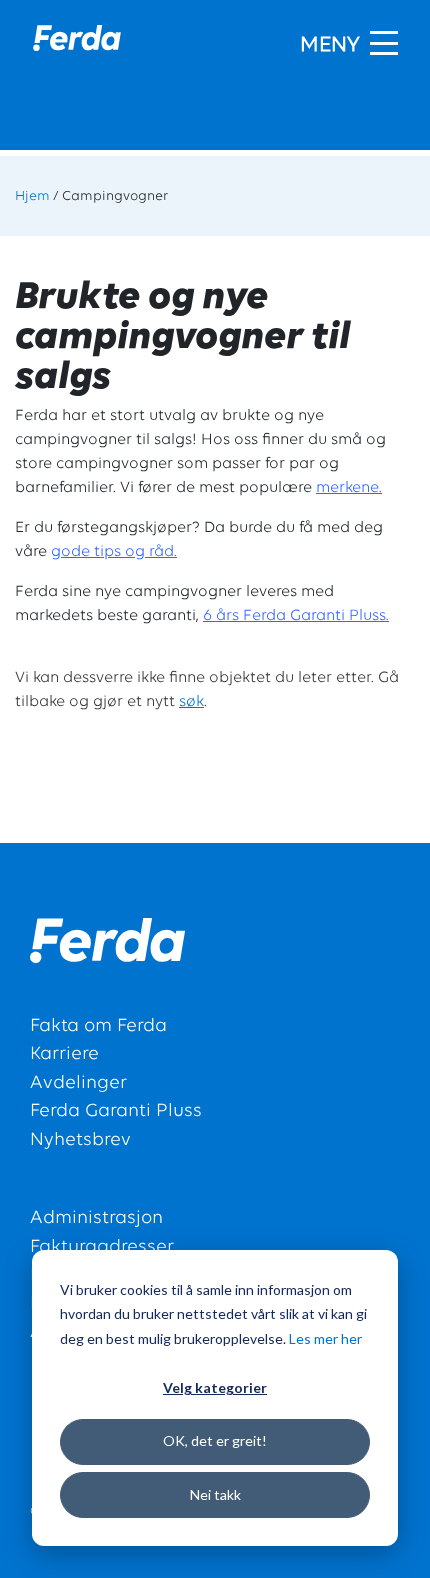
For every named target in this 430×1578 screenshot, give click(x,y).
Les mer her (325, 1338)
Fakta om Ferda (98, 1026)
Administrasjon (96, 1218)
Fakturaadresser (102, 1247)
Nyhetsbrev (80, 1140)
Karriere (64, 1054)
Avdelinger (78, 1083)
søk (191, 702)
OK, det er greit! (215, 1440)
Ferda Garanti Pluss (116, 1111)
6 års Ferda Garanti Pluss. (296, 616)
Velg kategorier (215, 1387)
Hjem (32, 196)
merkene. (349, 488)
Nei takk (215, 1494)
